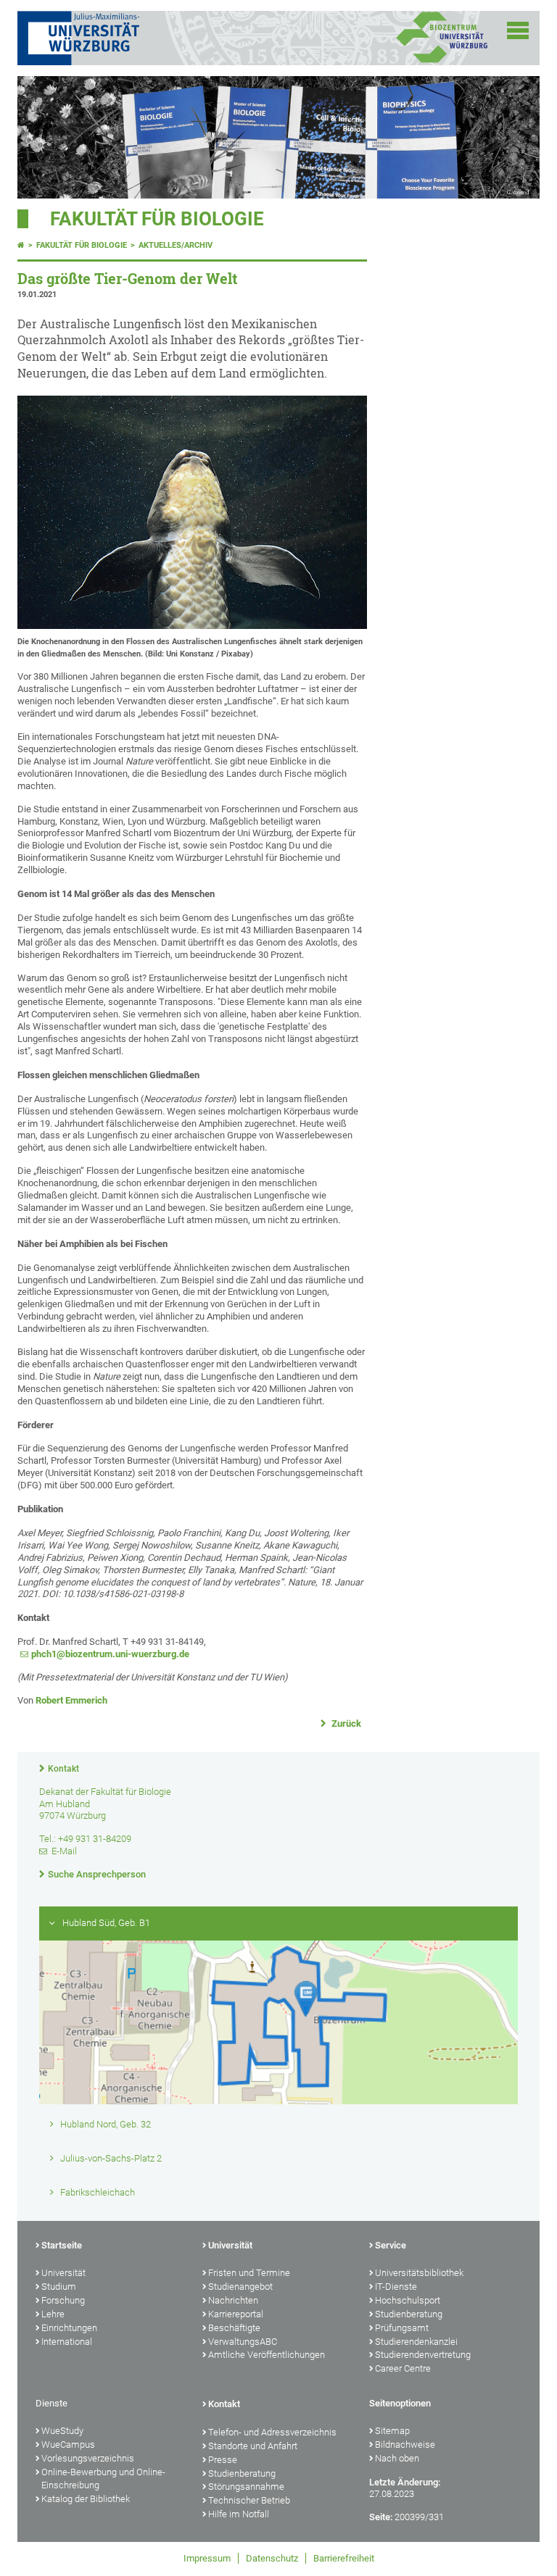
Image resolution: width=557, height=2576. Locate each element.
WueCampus (68, 2444)
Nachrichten (233, 2300)
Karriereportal (236, 2314)
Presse (223, 2460)
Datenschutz (272, 2558)
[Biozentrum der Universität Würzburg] (442, 61)
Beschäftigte (234, 2328)
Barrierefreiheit (344, 2558)
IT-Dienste (396, 2287)
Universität (63, 2273)
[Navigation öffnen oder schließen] (518, 30)
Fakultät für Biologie (157, 219)
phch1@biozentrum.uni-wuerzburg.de (110, 1654)
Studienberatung (409, 2314)
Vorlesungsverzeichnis (88, 2458)
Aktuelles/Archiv (176, 245)
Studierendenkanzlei (416, 2342)
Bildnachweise (405, 2444)
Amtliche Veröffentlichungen (267, 2355)
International (67, 2342)
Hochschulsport (408, 2300)
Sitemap (392, 2431)
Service (391, 2245)
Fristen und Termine (249, 2273)
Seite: (381, 2517)
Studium (59, 2287)
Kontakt (63, 1769)
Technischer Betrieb (249, 2500)
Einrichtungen (69, 2328)
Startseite (62, 2245)
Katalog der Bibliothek (86, 2499)
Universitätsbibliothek (419, 2273)
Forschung (63, 2300)
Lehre (53, 2314)
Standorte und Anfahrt (253, 2446)
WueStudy (62, 2431)
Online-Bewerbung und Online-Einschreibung (103, 2479)
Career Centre (403, 2368)
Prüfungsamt (402, 2328)
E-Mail (64, 1851)
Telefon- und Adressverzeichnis (272, 2432)
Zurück (345, 1723)
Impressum (207, 2558)
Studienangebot (240, 2287)
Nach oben (397, 2458)
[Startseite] (21, 245)
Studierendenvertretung (423, 2355)
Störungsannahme (246, 2487)
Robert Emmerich (71, 1700)
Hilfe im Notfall (239, 2514)
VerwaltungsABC (243, 2342)
